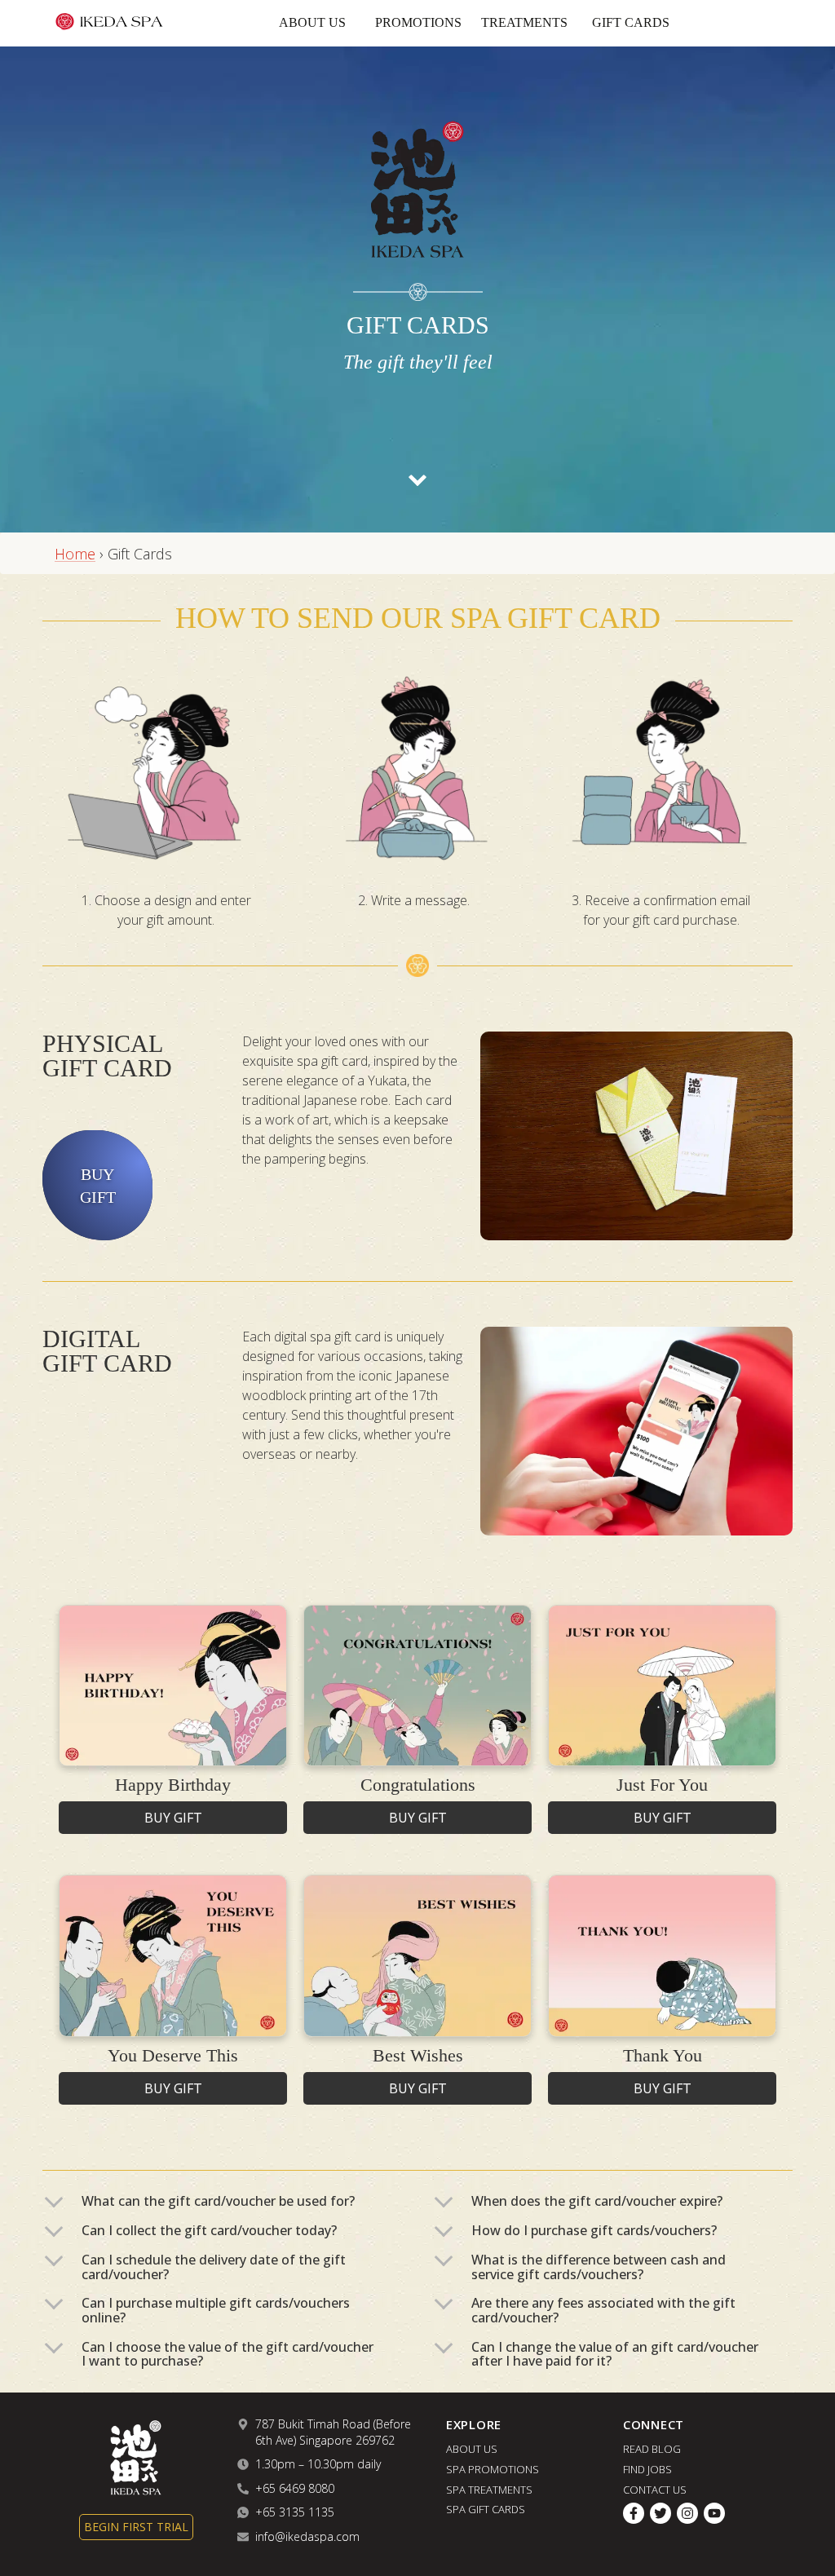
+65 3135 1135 (295, 2512)
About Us (312, 22)
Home (75, 554)
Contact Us (655, 2489)
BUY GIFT (173, 1818)
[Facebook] (634, 2514)
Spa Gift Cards (486, 2509)
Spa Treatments (489, 2489)
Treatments (524, 22)
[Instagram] (687, 2514)
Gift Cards (631, 22)
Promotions (418, 22)
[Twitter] (660, 2514)
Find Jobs (647, 2469)
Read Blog (652, 2449)
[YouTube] (714, 2514)
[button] (223, 2202)
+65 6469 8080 (295, 2488)
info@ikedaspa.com (307, 2536)
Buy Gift (98, 1186)
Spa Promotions (493, 2469)
